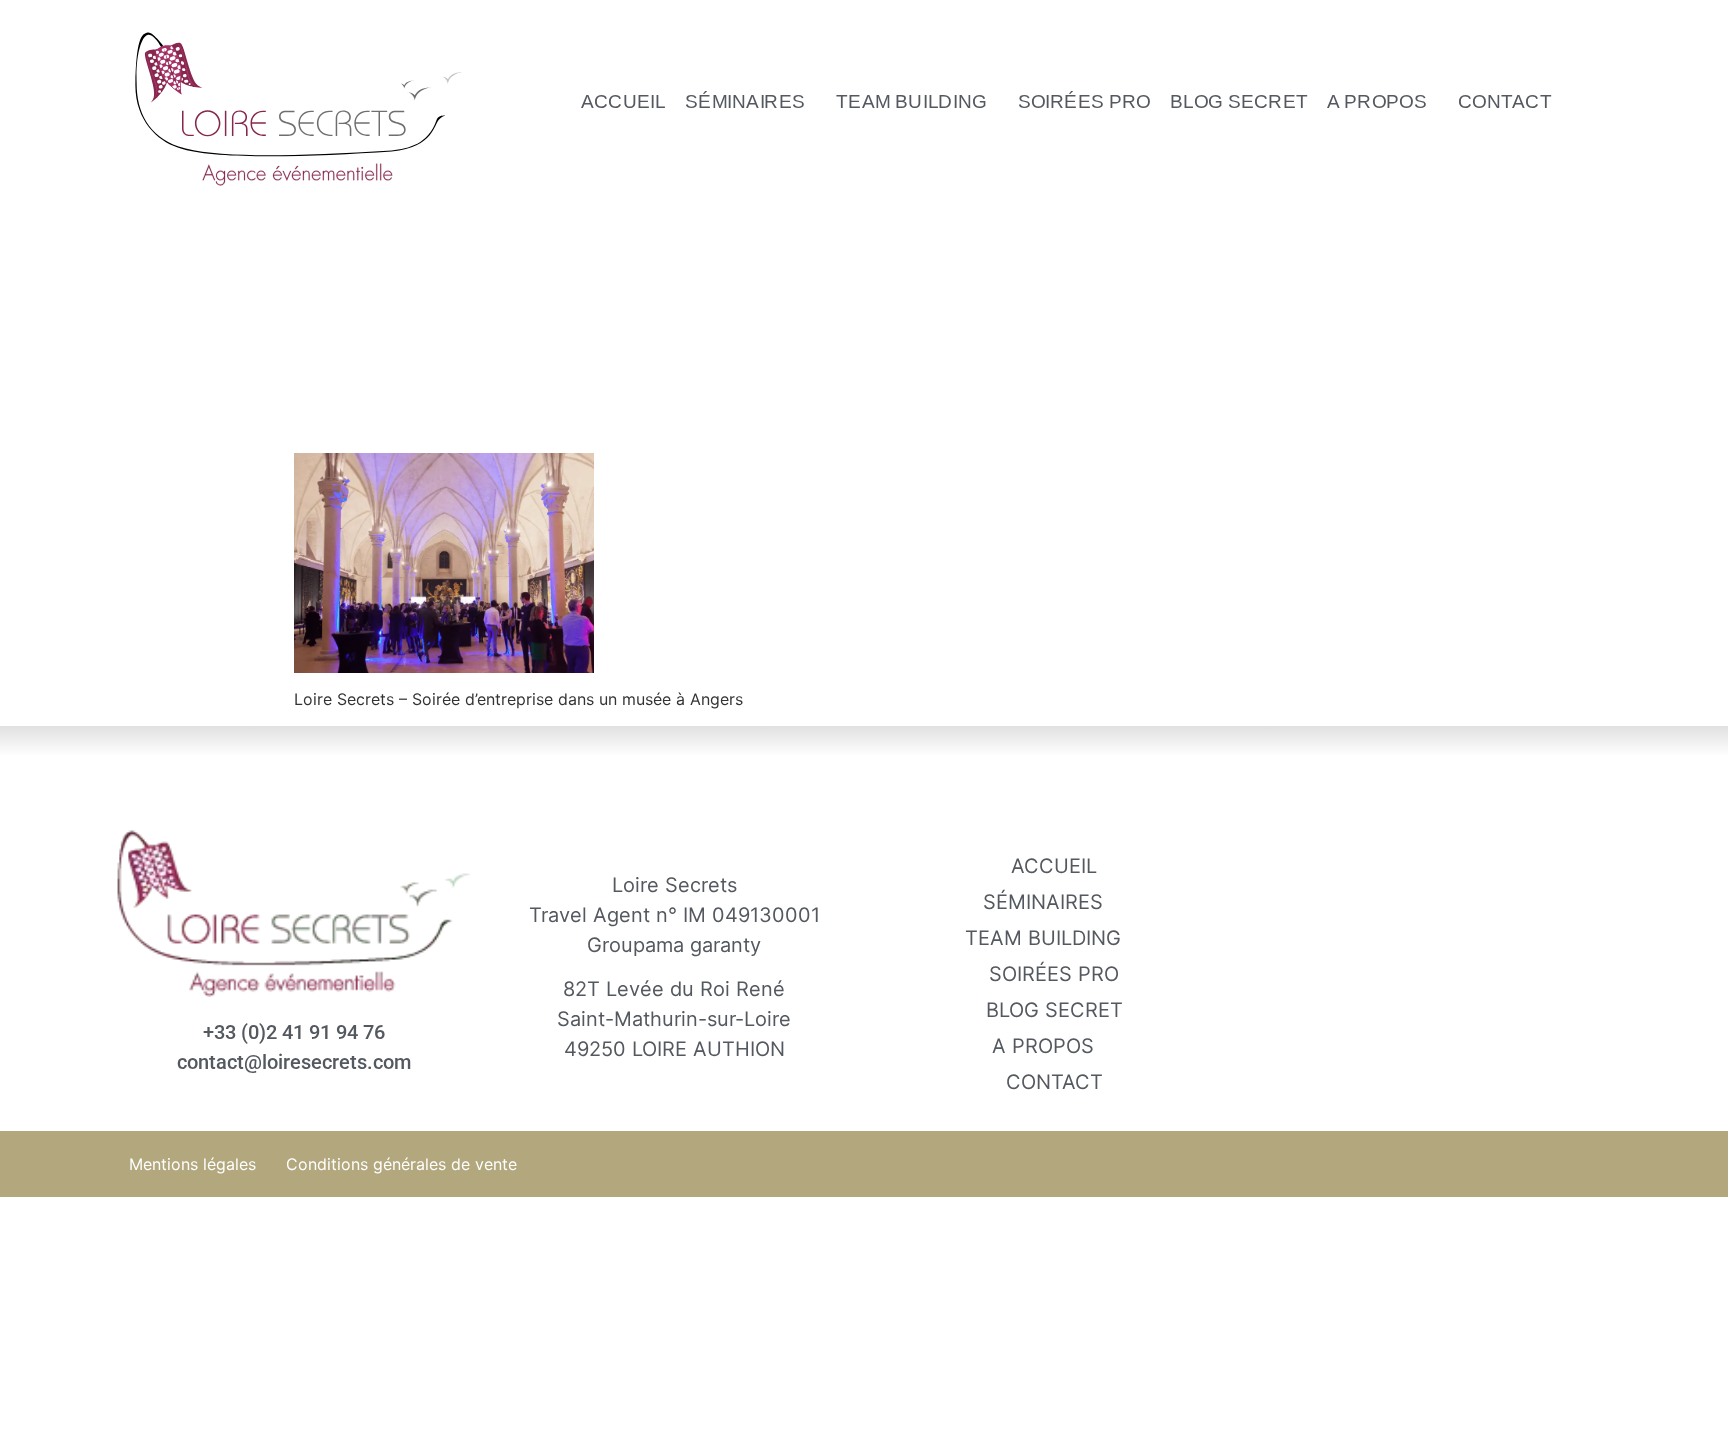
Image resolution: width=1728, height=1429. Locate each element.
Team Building (912, 101)
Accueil (623, 101)
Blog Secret (1239, 101)
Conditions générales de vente (401, 1164)
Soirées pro (1084, 101)
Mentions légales (192, 1164)
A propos (1378, 101)
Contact (1505, 101)
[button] (751, 101)
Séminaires (746, 101)
